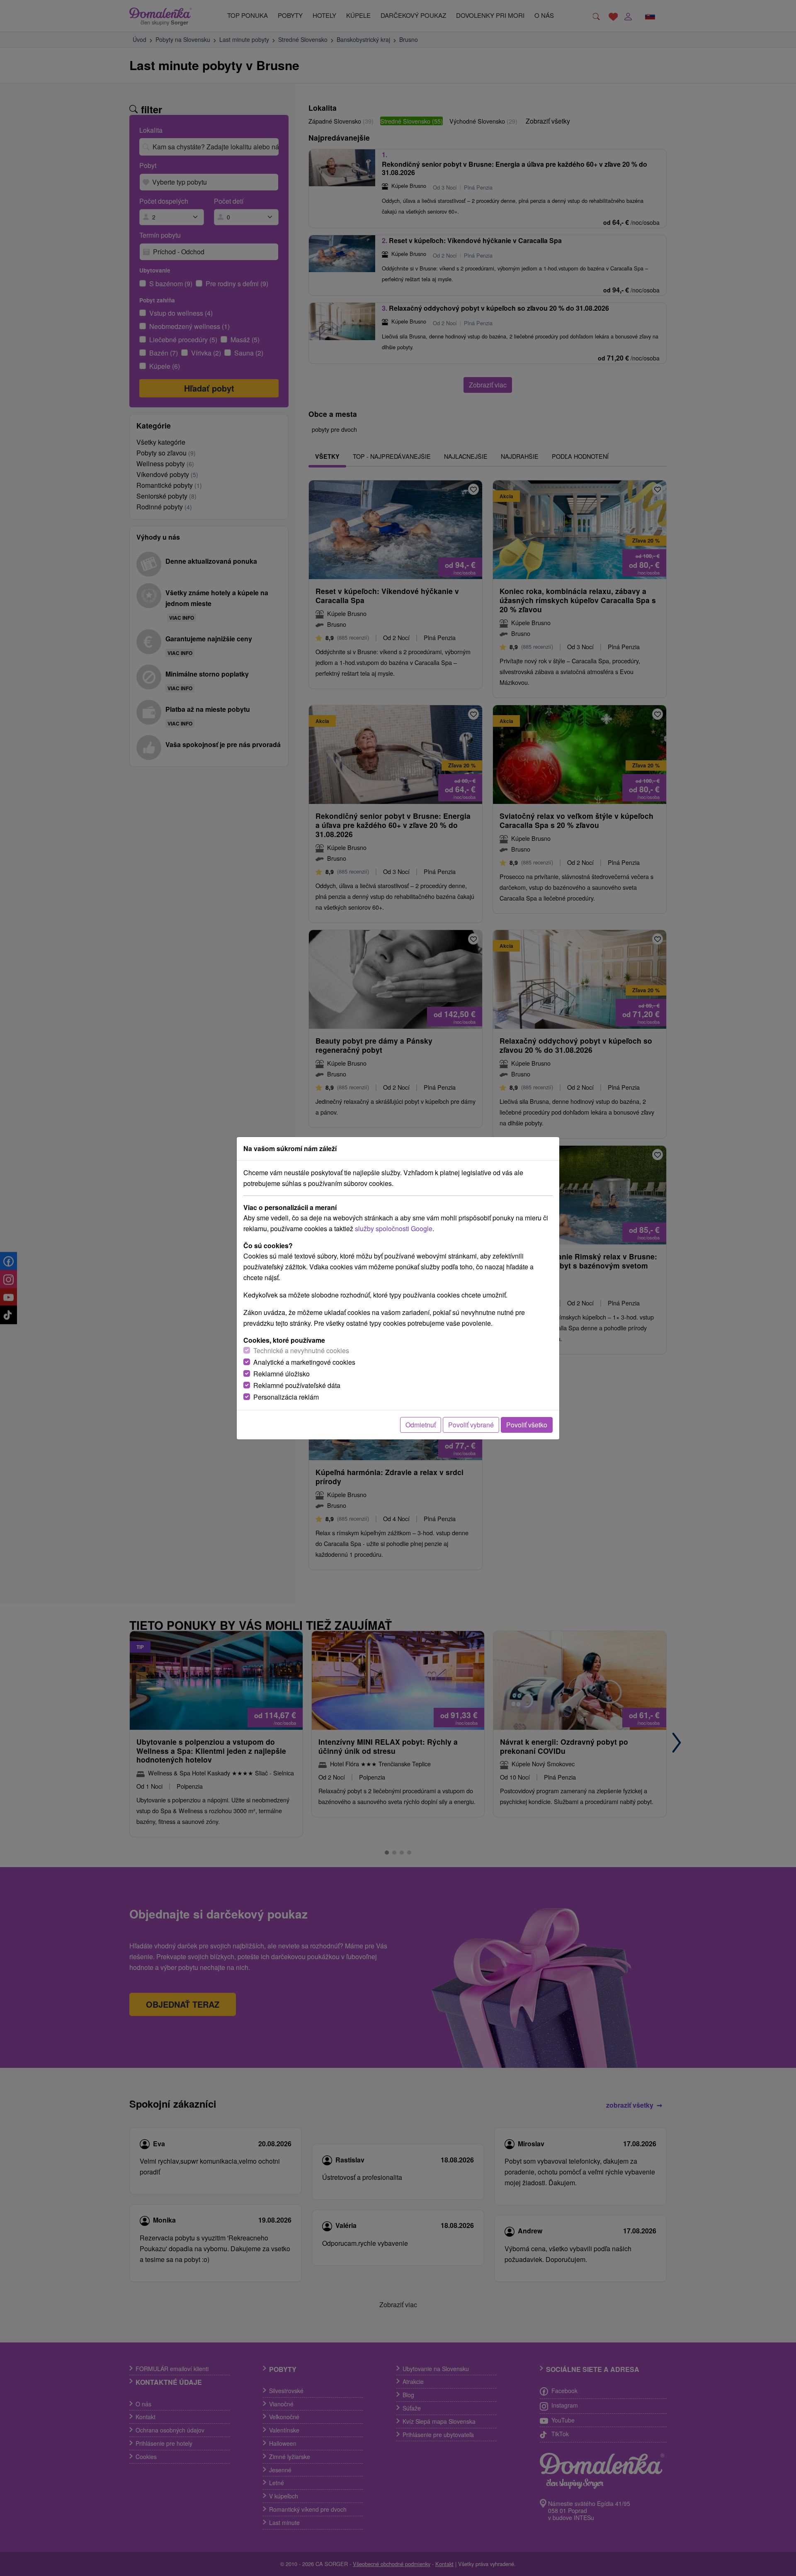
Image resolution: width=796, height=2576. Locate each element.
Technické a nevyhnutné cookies (301, 1350)
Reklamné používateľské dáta (297, 1385)
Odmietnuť (421, 1425)
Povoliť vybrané (471, 1425)
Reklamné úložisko (282, 1374)
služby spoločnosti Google (394, 1228)
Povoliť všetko (527, 1425)
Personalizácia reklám (286, 1397)
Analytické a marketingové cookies (304, 1362)
